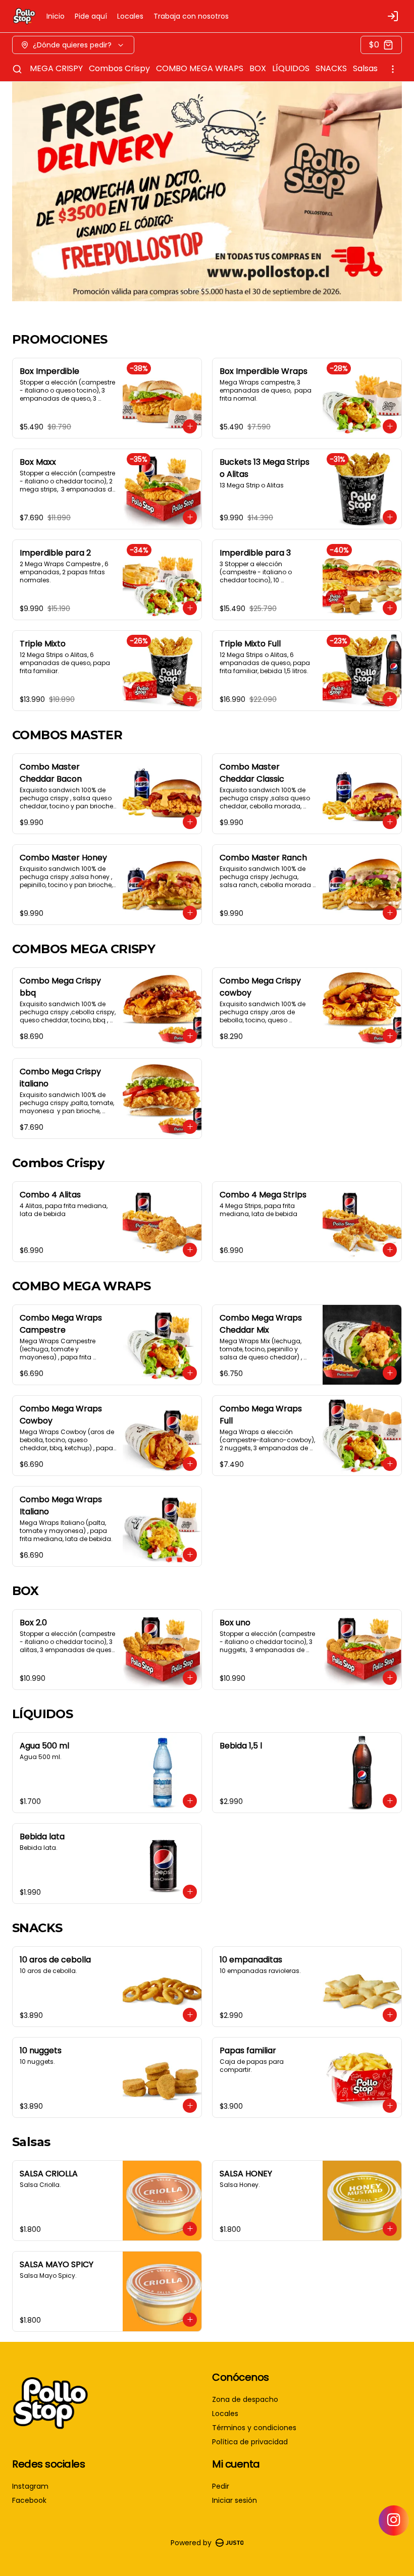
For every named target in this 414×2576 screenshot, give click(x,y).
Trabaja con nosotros (191, 16)
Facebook (29, 2500)
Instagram (30, 2486)
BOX (258, 68)
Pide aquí (91, 16)
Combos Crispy (119, 68)
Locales (130, 16)
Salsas (365, 68)
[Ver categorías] (393, 69)
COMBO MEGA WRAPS (200, 68)
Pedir (221, 2486)
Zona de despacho (245, 2399)
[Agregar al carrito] (190, 426)
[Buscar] (17, 69)
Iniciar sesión (235, 2500)
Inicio (56, 16)
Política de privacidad (250, 2442)
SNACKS (331, 68)
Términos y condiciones (254, 2428)
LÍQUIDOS (291, 68)
